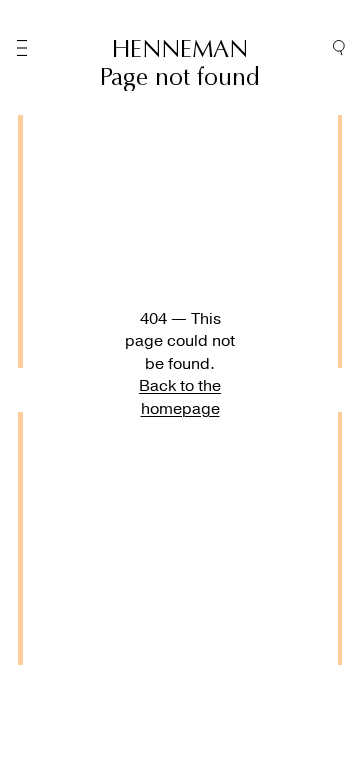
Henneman (180, 49)
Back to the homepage (180, 397)
